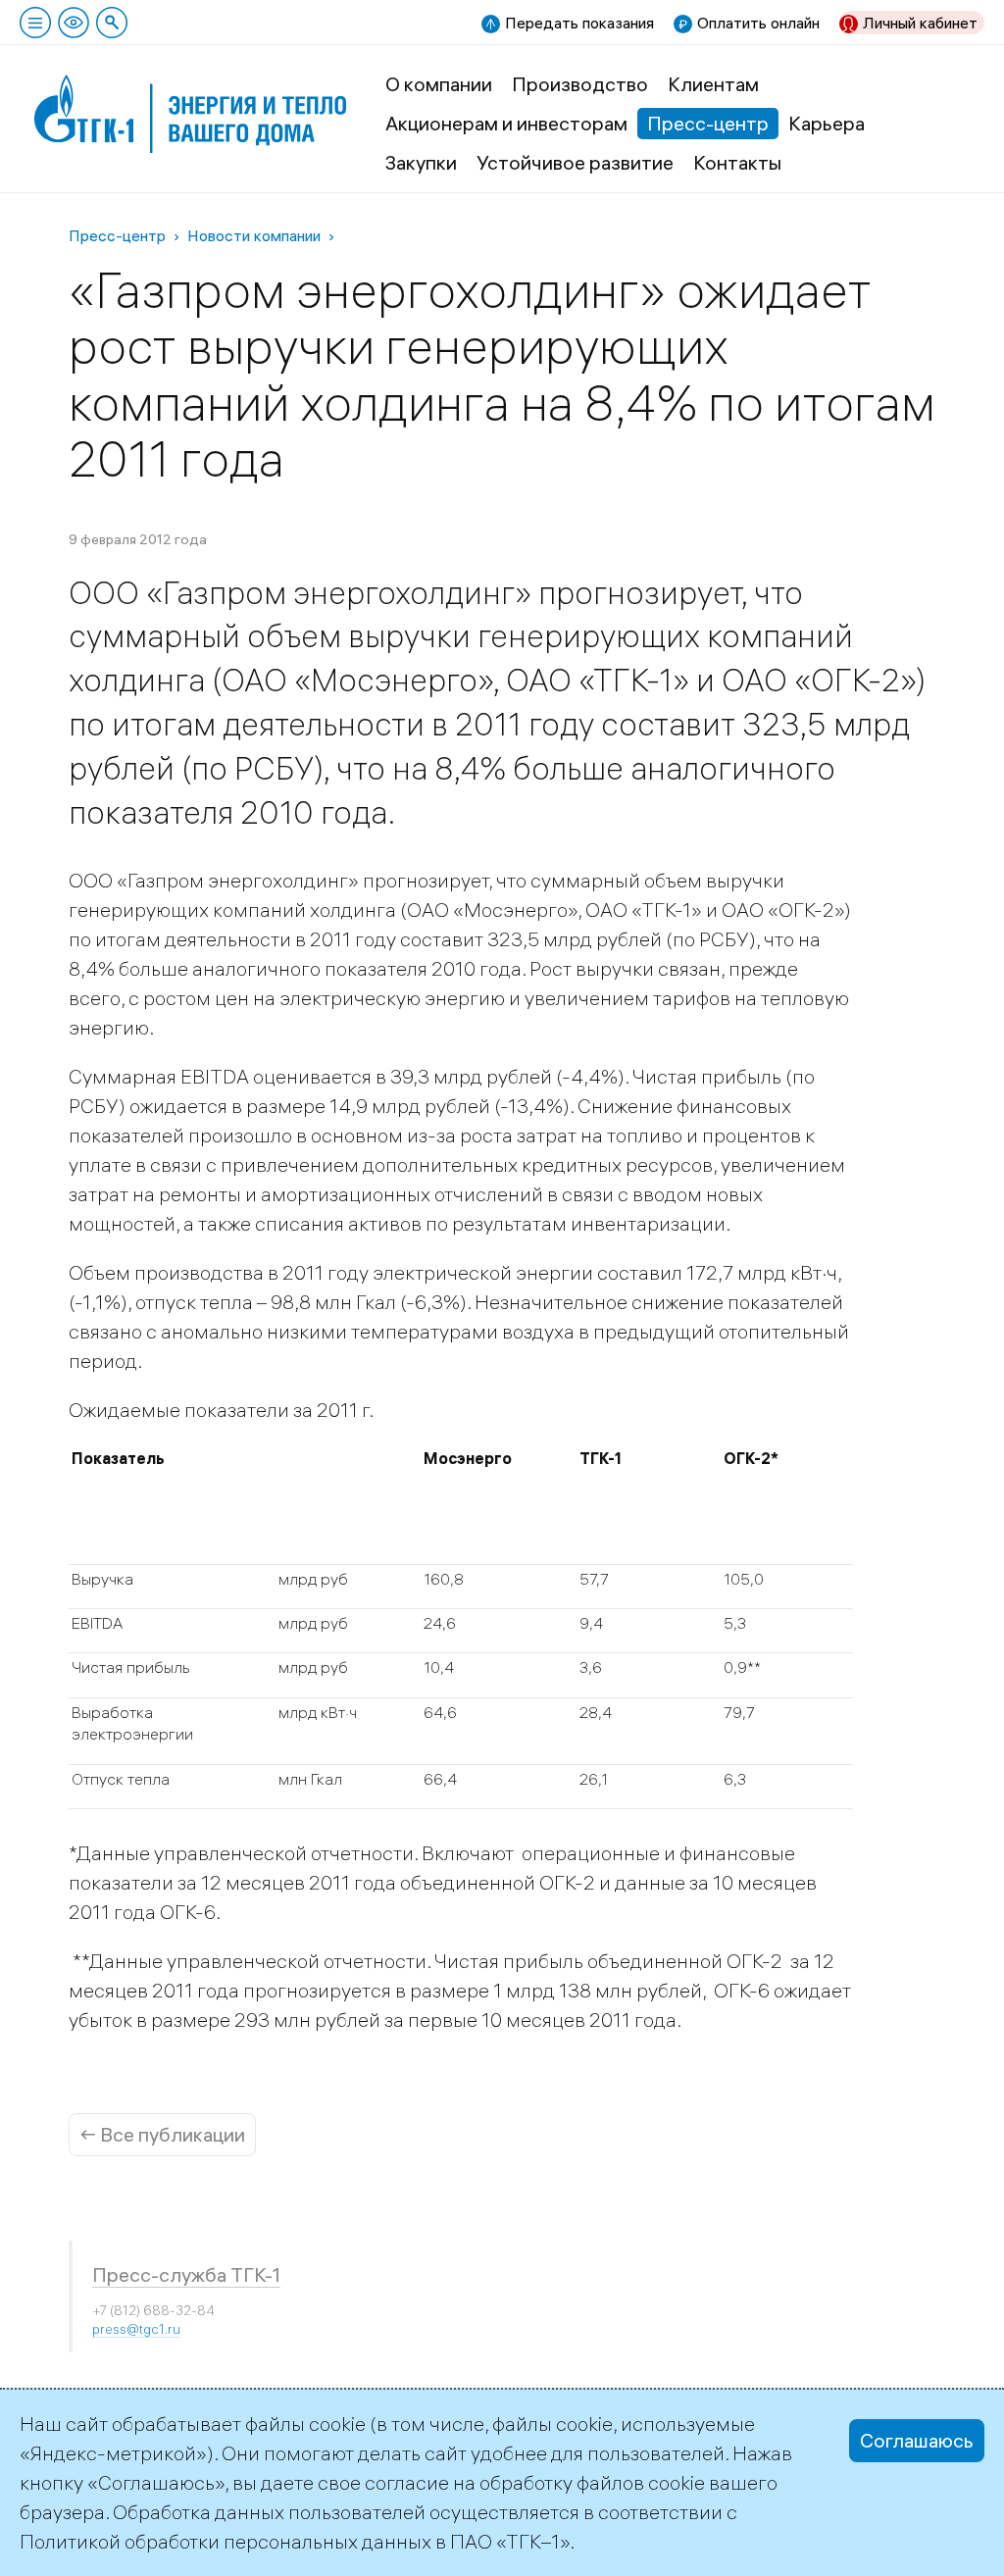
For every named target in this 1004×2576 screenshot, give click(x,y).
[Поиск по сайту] (112, 23)
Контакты (737, 162)
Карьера (827, 123)
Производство (580, 84)
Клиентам (713, 84)
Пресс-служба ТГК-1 (186, 2274)
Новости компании (254, 235)
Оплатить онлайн (758, 23)
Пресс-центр (708, 123)
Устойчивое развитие (575, 162)
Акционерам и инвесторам (506, 123)
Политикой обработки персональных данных (226, 2541)
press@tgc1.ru (136, 2329)
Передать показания (579, 23)
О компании (439, 84)
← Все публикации (162, 2134)
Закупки (421, 162)
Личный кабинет (920, 23)
